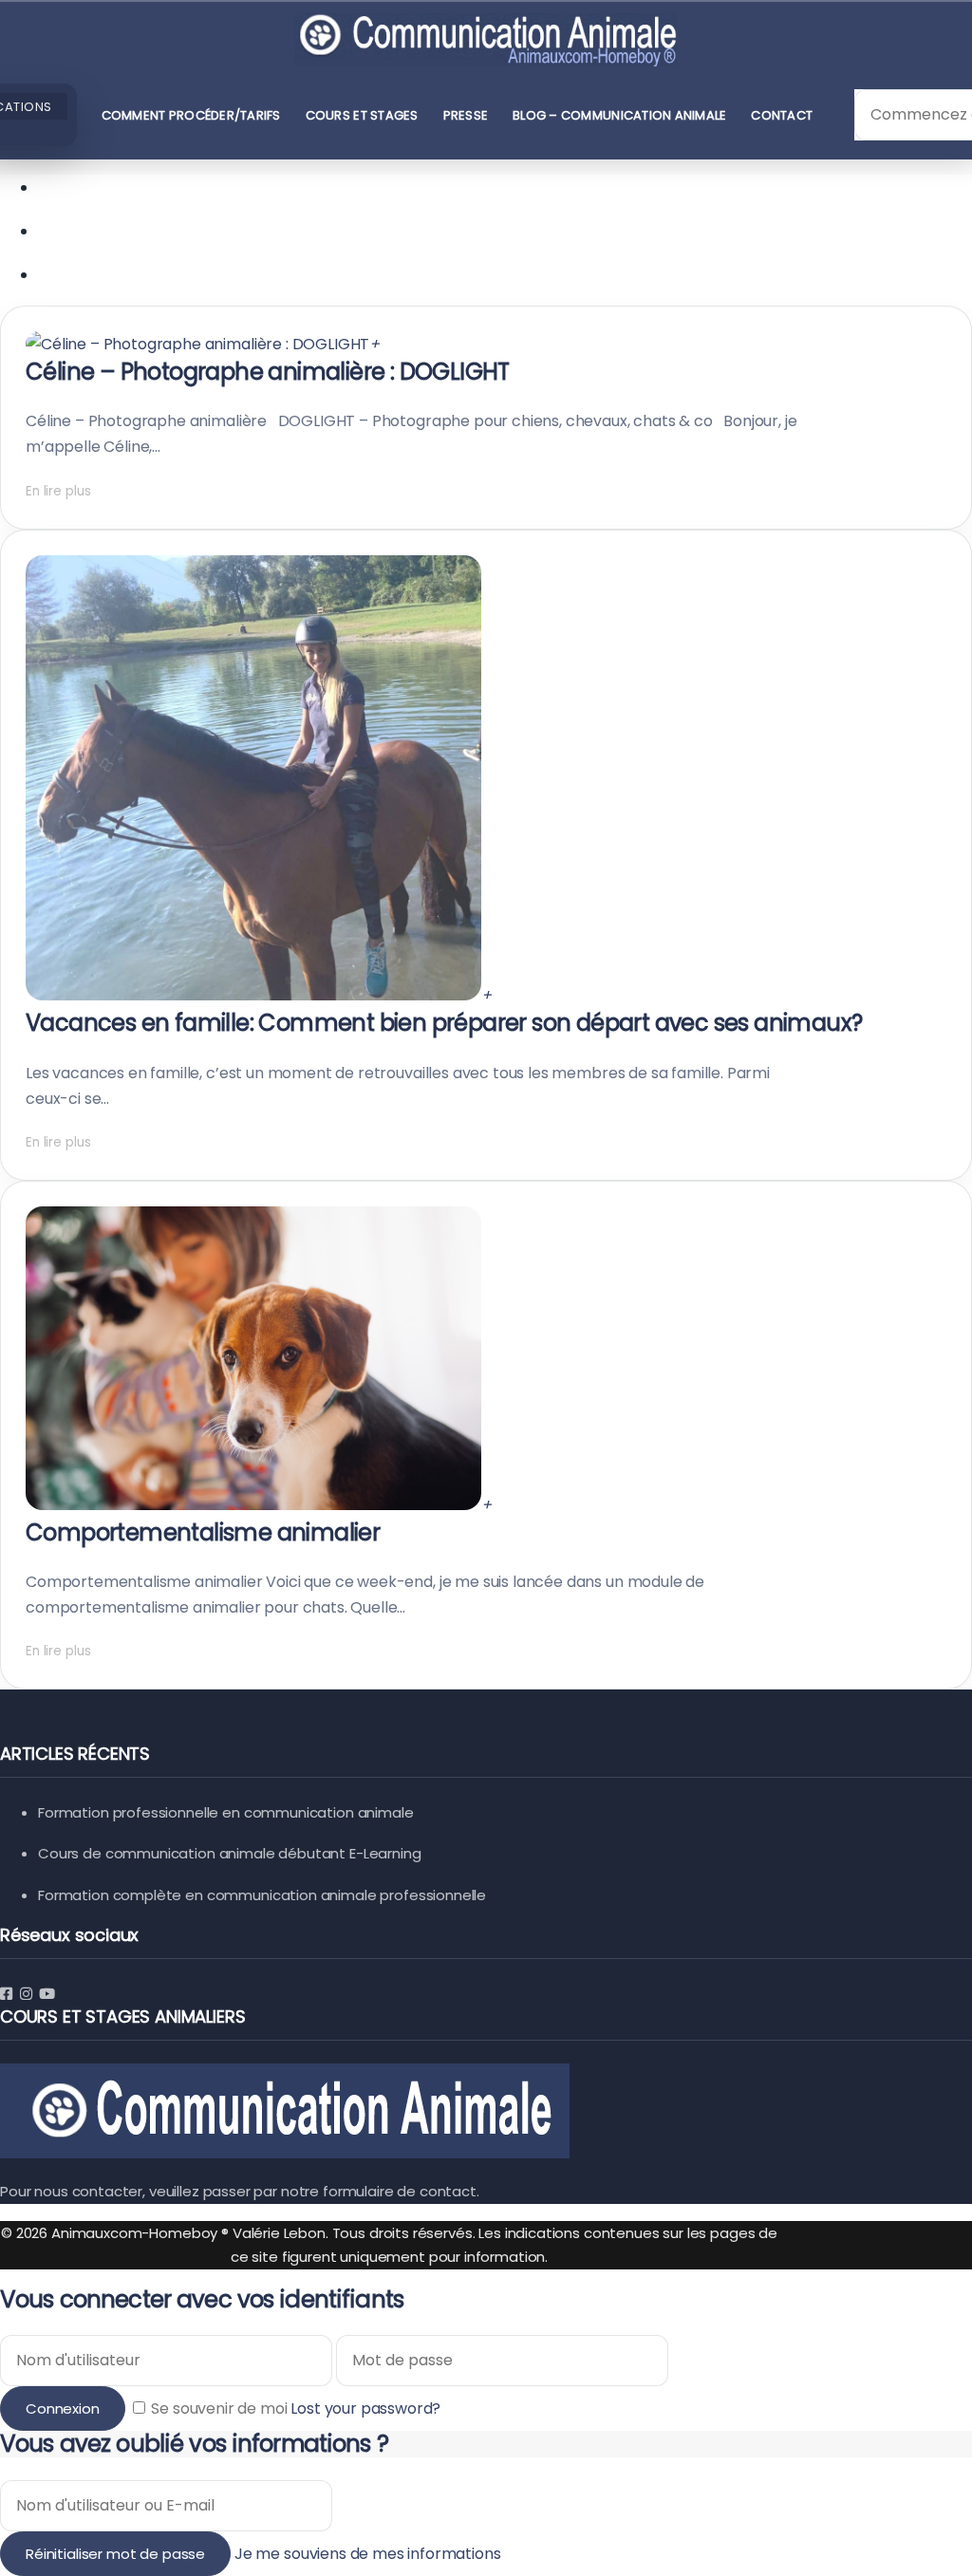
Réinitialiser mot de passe (115, 2554)
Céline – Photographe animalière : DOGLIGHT (268, 372)
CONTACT (782, 115)
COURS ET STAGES (362, 115)
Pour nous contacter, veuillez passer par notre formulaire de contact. (240, 2191)
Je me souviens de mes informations (368, 2554)
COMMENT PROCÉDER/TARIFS (191, 115)
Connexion (63, 2408)
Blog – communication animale (619, 115)
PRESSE (466, 115)
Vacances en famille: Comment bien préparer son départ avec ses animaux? (444, 1023)
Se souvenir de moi (220, 2408)
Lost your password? (365, 2408)
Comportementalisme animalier (203, 1532)
